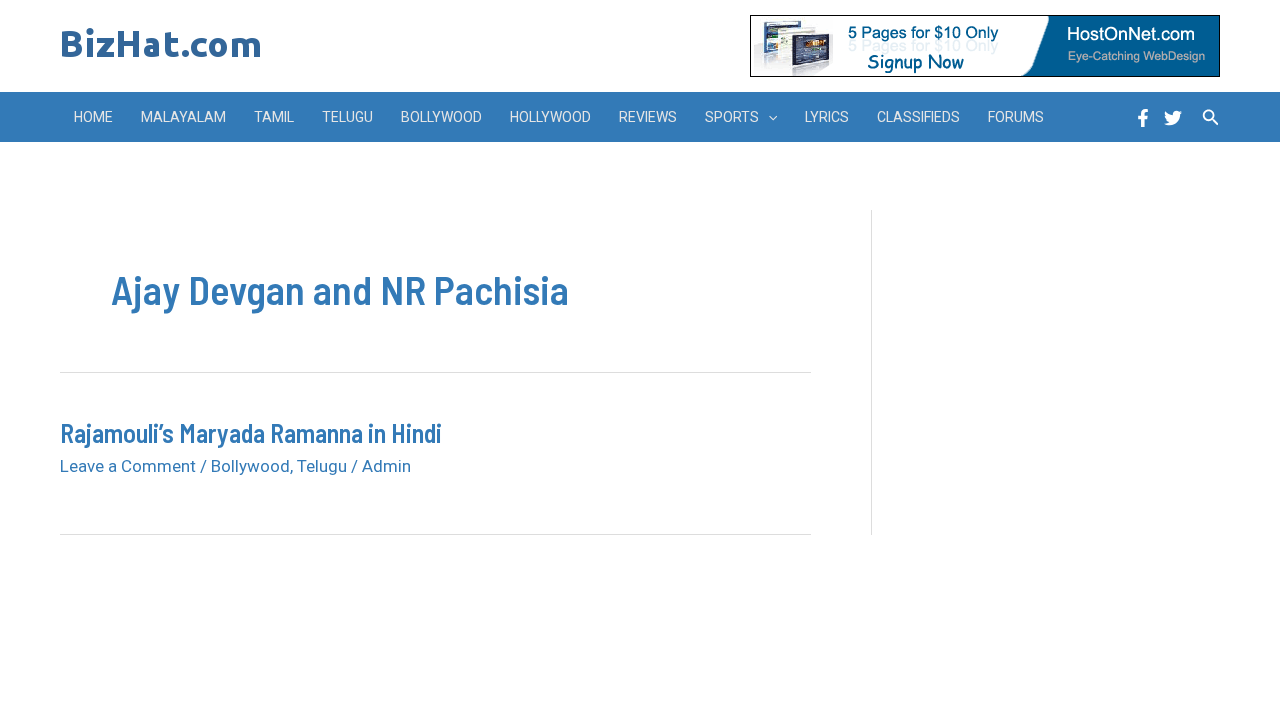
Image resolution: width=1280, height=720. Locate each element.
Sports (732, 117)
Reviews (648, 117)
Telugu (347, 117)
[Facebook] (1143, 118)
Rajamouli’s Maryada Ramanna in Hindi (251, 432)
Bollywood (441, 117)
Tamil (274, 117)
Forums (1016, 117)
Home (93, 117)
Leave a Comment (128, 466)
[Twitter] (1173, 118)
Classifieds (918, 117)
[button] (768, 117)
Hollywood (550, 117)
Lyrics (827, 117)
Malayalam (183, 117)
